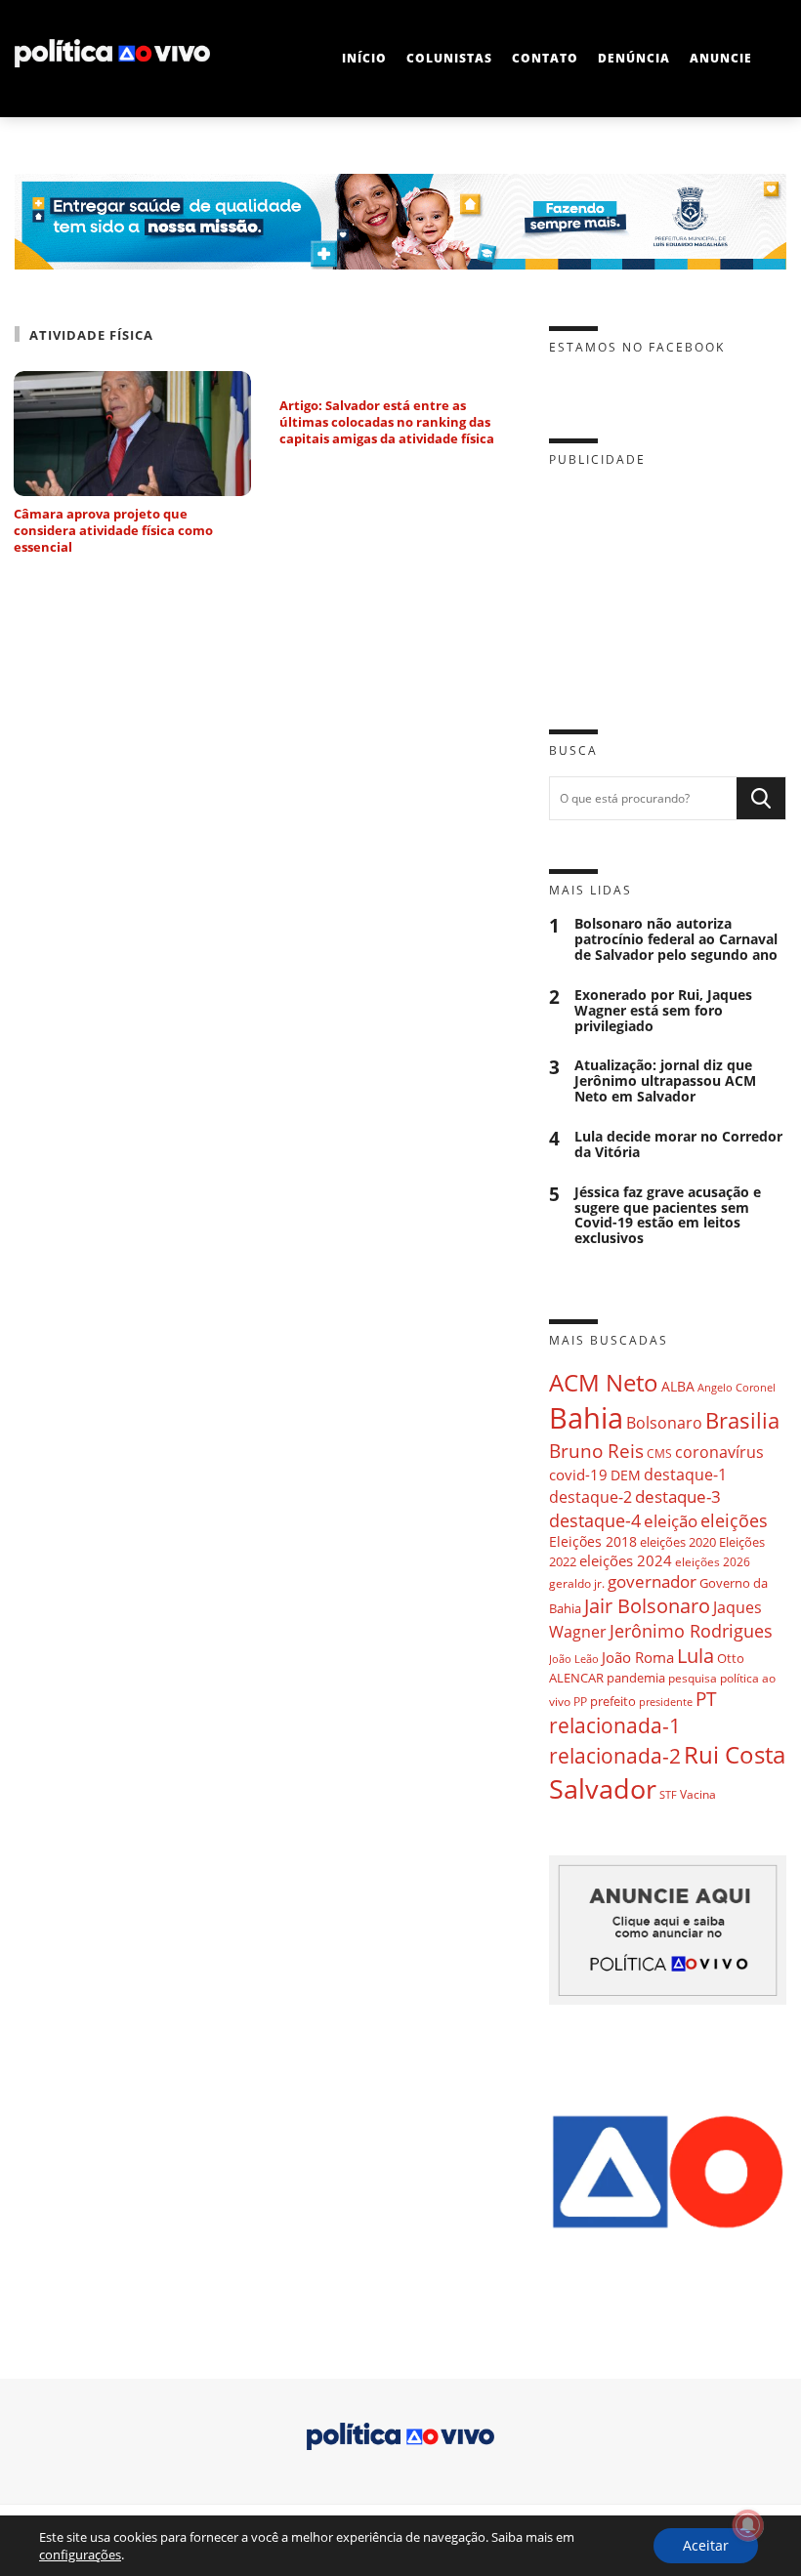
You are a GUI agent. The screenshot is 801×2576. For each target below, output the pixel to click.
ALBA (678, 1386)
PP (580, 1702)
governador (652, 1581)
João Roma (638, 1657)
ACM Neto (604, 1382)
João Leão (574, 1659)
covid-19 (578, 1475)
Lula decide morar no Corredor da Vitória (678, 1144)
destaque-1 (685, 1475)
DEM (626, 1475)
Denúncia (634, 58)
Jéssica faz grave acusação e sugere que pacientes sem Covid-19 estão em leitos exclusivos (668, 1215)
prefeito (613, 1701)
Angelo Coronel (737, 1388)
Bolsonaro (664, 1423)
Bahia (586, 1418)
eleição (671, 1521)
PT (706, 1699)
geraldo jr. (577, 1583)
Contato (545, 58)
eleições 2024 (626, 1560)
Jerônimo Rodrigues (691, 1631)
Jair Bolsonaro (647, 1606)
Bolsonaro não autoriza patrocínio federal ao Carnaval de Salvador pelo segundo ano (676, 939)
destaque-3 (678, 1496)
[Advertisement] (668, 583)
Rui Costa (735, 1755)
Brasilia (742, 1420)
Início (364, 58)
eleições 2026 (713, 1562)
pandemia (636, 1678)
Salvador (603, 1788)
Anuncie (721, 58)
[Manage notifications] (748, 2525)
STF (668, 1794)
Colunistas (449, 58)
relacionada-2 (615, 1755)
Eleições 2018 (593, 1541)
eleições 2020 (678, 1542)
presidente (666, 1702)
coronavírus (719, 1452)
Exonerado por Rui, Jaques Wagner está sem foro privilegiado (663, 1011)
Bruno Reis (596, 1451)
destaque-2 (590, 1497)
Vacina (698, 1794)
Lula (696, 1656)
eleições (734, 1520)
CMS (659, 1454)
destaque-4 (595, 1520)
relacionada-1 (615, 1725)
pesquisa (693, 1678)
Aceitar (706, 2545)
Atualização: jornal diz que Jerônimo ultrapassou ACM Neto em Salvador (665, 1081)
